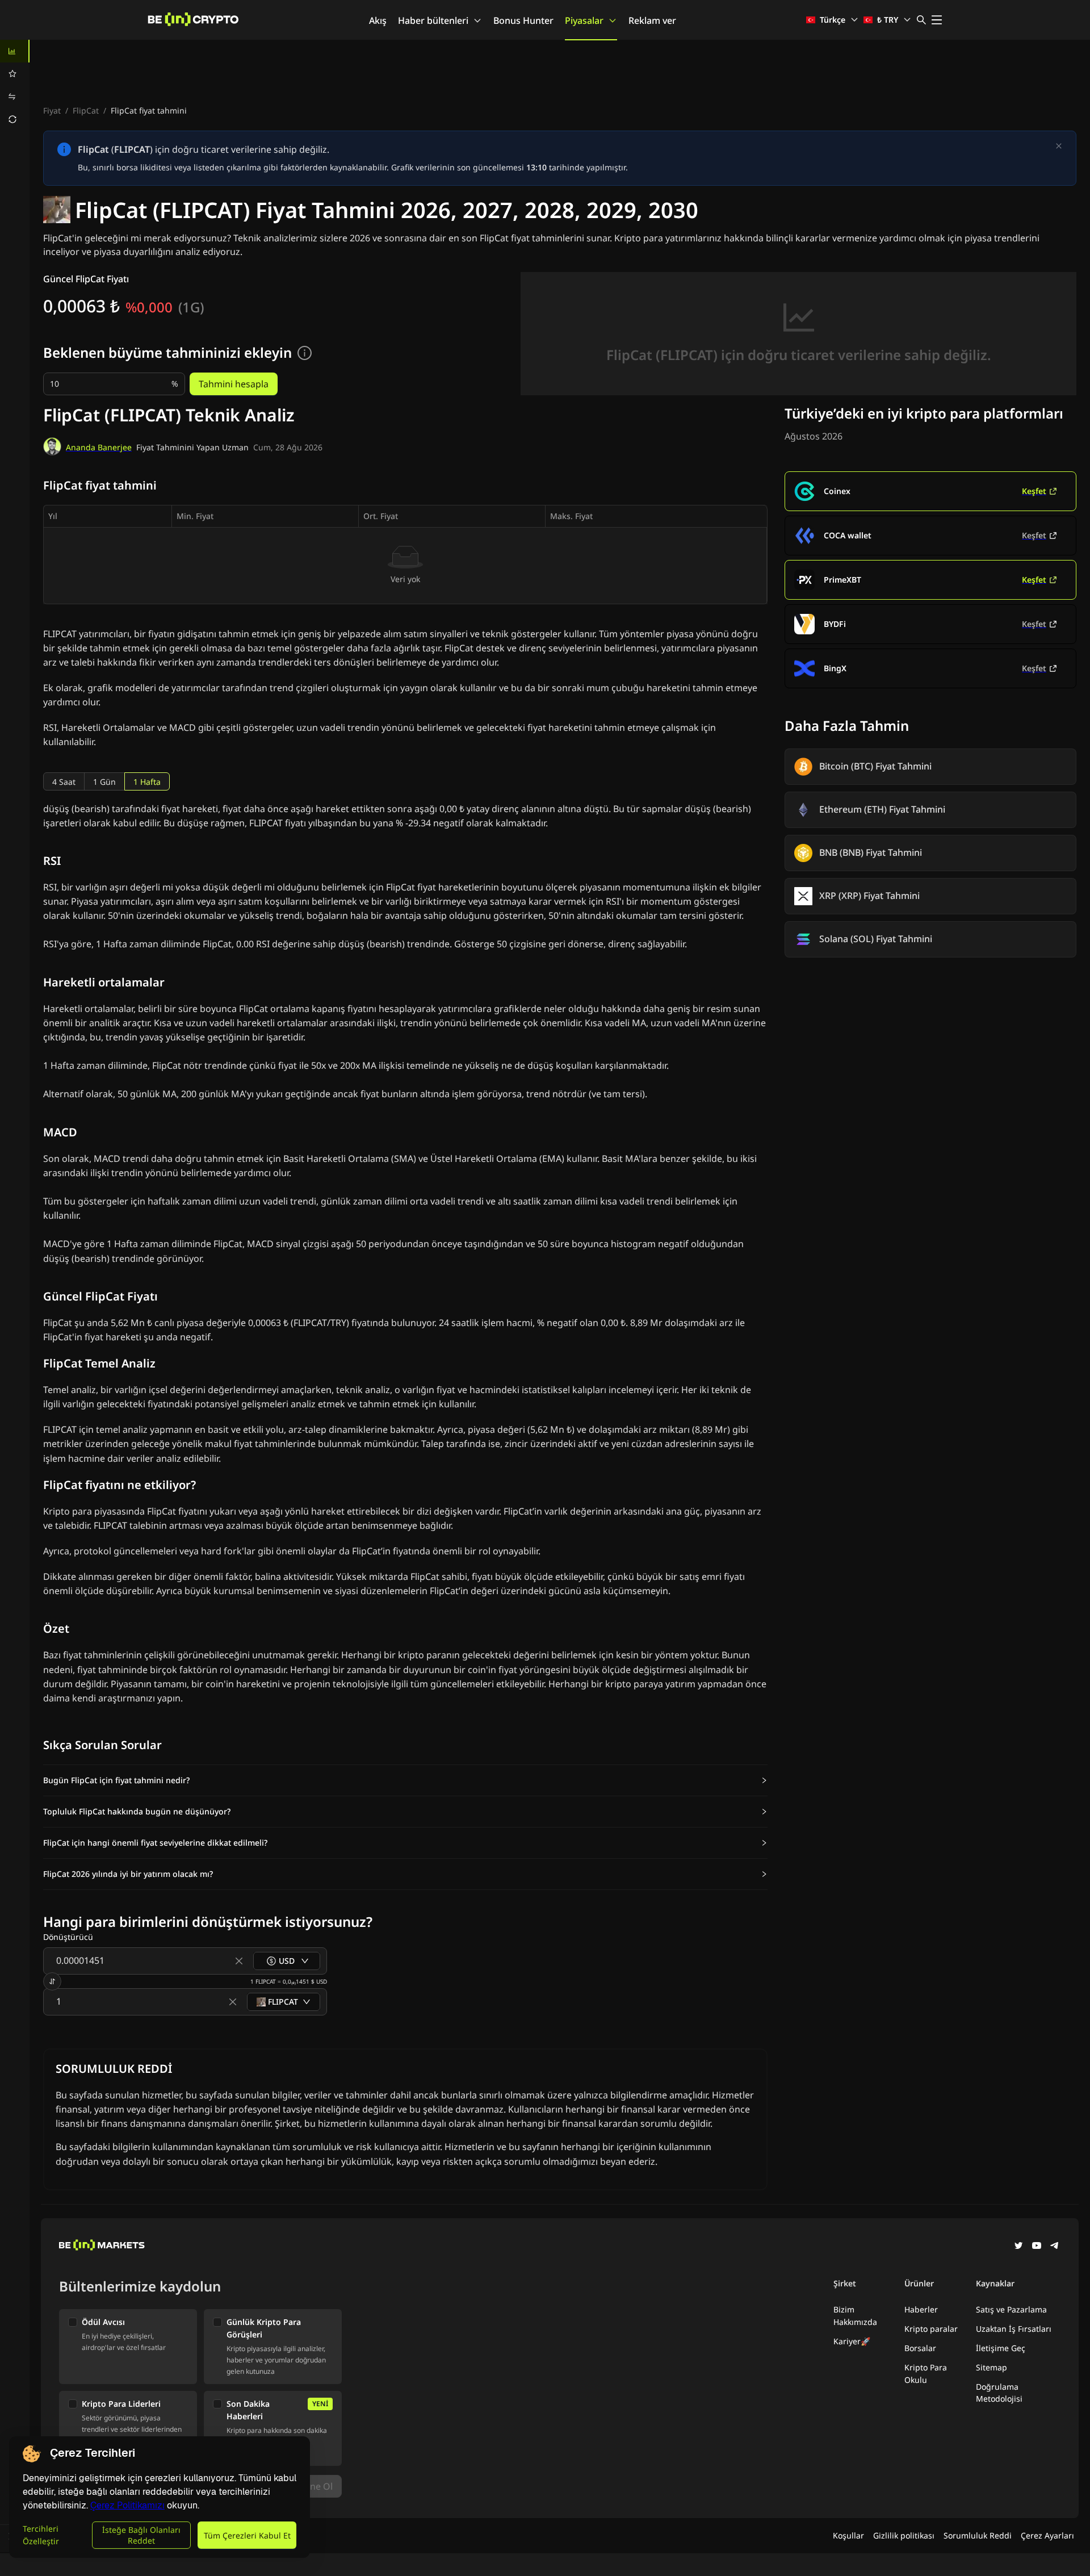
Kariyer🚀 (852, 2341)
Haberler (921, 2309)
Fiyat (52, 110)
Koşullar (848, 2535)
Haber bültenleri (433, 20)
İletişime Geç (1001, 2348)
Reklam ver (652, 20)
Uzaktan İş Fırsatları (1014, 2329)
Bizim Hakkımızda (855, 2316)
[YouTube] (1037, 2247)
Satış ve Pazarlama (1011, 2309)
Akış (378, 20)
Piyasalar (584, 20)
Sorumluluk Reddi (978, 2535)
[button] (405, 1780)
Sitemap (992, 2367)
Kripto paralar (931, 2329)
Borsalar (920, 2348)
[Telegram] (1055, 2247)
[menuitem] (15, 51)
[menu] (15, 85)
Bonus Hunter (523, 20)
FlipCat (86, 110)
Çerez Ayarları (1047, 2535)
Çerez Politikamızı (127, 2505)
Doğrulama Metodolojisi (999, 2393)
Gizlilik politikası (904, 2535)
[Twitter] (1018, 2247)
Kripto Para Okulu (926, 2374)
